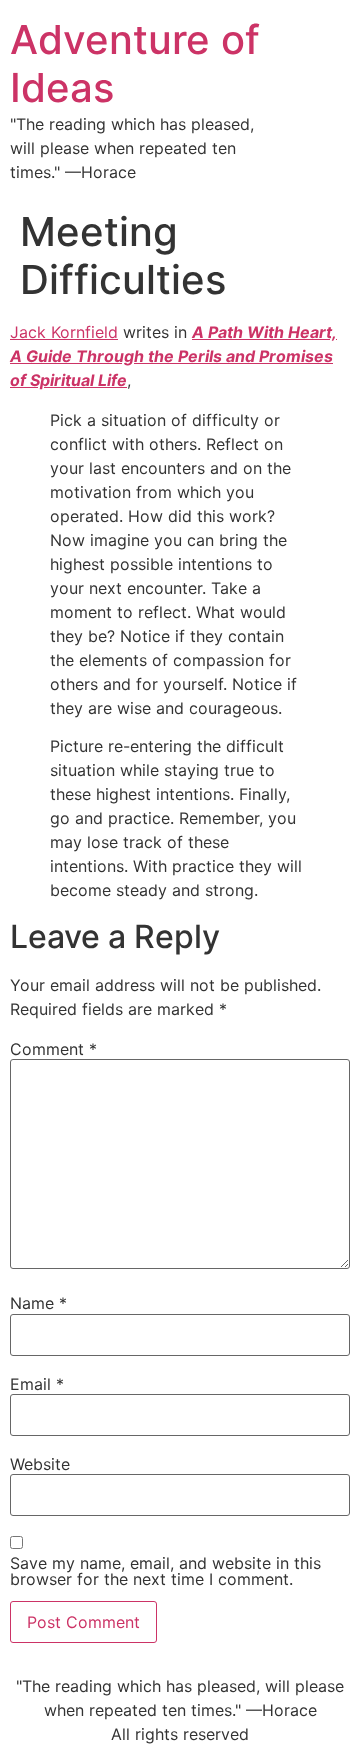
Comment (53, 1049)
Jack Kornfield (64, 332)
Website (40, 1464)
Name (38, 1303)
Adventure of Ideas (135, 63)
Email (37, 1384)
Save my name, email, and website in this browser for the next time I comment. (165, 1571)
